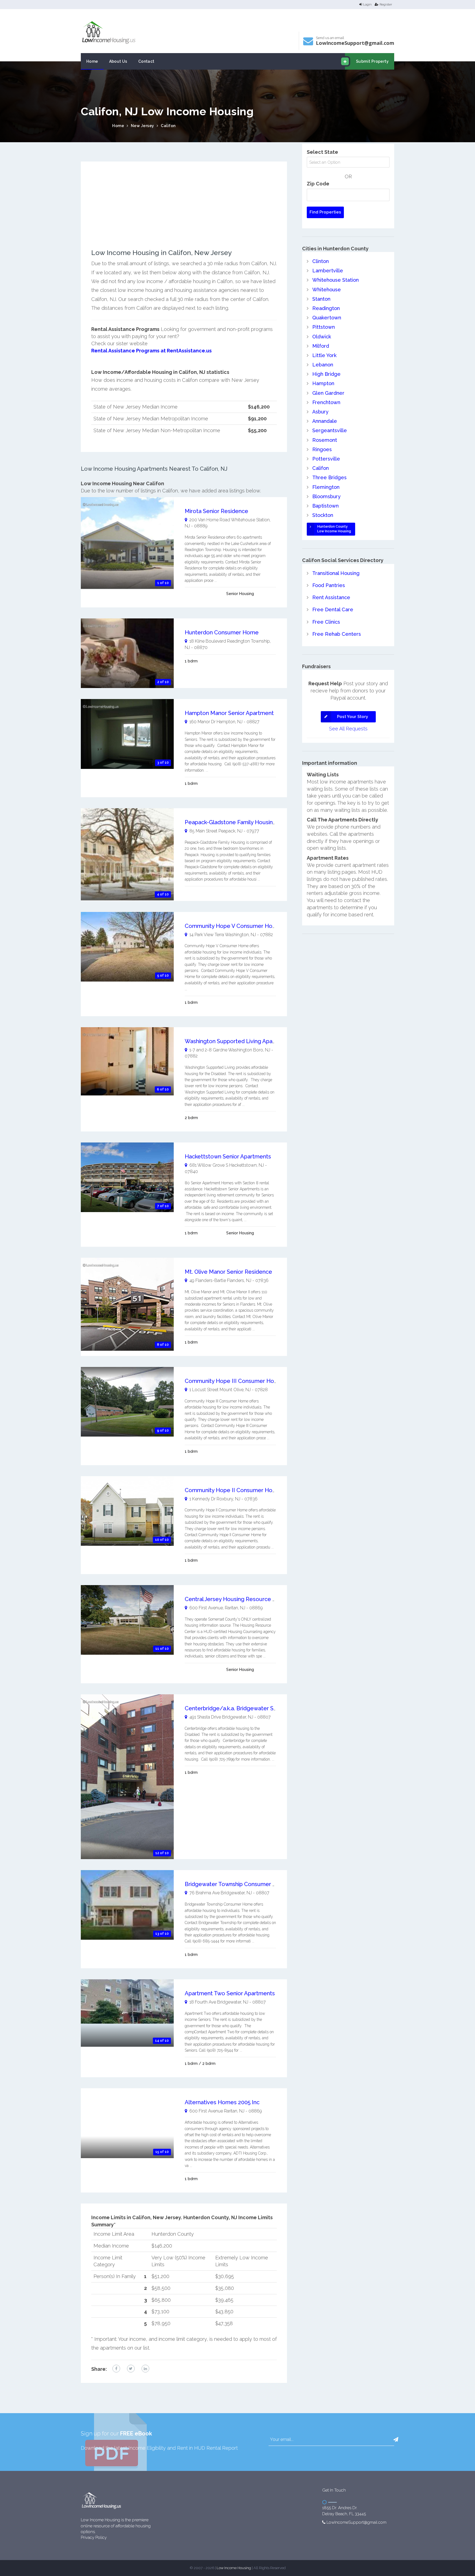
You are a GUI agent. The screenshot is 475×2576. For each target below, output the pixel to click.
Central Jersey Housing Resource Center (238, 1599)
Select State (322, 152)
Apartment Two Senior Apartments (230, 1993)
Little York (324, 355)
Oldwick (322, 337)
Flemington (326, 487)
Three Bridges (329, 477)
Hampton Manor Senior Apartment (229, 713)
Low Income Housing (234, 2568)
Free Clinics (326, 622)
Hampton (323, 383)
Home (92, 61)
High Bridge (326, 374)
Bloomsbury (326, 496)
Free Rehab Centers (337, 634)
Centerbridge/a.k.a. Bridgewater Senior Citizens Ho (251, 1708)
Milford (321, 346)
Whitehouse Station (335, 280)
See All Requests (348, 729)
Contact (146, 61)
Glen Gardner (328, 393)
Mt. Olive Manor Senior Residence (228, 1272)
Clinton (321, 261)
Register (386, 4)
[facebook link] (116, 2369)
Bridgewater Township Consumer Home (237, 1884)
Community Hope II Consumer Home (233, 1490)
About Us (118, 61)
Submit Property (372, 61)
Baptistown (325, 506)
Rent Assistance (331, 597)
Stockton (323, 515)
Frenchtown (326, 402)
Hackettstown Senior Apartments (228, 1157)
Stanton (321, 299)
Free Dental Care (333, 609)
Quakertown (327, 318)
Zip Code (318, 184)
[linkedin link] (145, 2369)
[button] (396, 2440)
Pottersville (326, 459)
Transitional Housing (336, 573)
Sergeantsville (330, 430)
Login (367, 4)
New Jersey (143, 126)
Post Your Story (353, 717)
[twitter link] (131, 2369)
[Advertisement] (184, 210)
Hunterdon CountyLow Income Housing (334, 529)
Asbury (320, 412)
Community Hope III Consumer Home (234, 1381)
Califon (168, 126)
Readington (326, 308)
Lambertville (328, 271)
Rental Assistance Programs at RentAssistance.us (151, 351)
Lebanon (323, 365)
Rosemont (325, 440)
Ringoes (322, 449)
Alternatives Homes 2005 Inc (222, 2102)
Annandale (325, 421)
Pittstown (324, 327)
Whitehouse (327, 290)
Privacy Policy (94, 2537)
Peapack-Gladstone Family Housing (230, 822)
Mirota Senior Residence (216, 511)
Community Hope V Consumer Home (233, 926)
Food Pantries (329, 585)
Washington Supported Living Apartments (239, 1041)
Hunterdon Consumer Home (222, 632)
